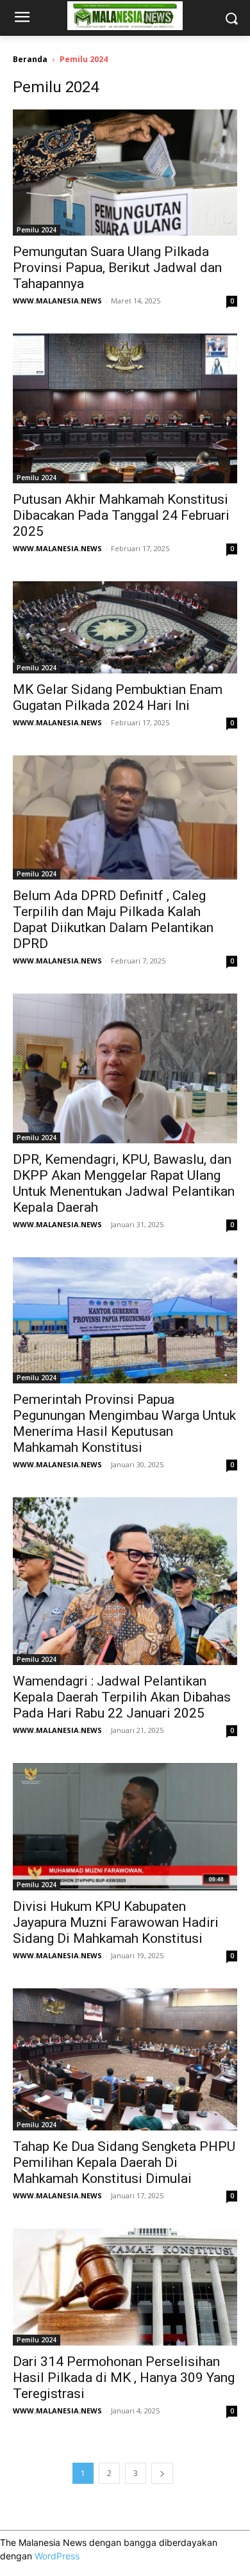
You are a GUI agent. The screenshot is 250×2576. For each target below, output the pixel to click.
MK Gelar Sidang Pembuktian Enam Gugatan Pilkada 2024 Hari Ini (118, 697)
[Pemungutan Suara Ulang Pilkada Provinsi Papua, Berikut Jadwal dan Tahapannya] (125, 173)
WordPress (57, 2556)
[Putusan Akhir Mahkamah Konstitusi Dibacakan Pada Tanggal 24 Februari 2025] (125, 408)
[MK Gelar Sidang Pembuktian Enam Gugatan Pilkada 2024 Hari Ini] (125, 627)
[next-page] (162, 2473)
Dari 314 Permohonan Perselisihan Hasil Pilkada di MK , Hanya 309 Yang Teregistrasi (124, 2378)
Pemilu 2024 (37, 230)
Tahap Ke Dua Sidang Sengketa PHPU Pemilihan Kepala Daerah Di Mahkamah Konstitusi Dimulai (124, 2162)
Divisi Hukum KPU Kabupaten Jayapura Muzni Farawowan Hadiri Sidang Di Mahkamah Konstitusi (116, 1922)
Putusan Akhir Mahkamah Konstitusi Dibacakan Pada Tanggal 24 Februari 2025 (121, 515)
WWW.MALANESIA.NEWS (57, 301)
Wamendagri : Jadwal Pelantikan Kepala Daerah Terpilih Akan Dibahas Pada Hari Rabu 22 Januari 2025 (122, 1697)
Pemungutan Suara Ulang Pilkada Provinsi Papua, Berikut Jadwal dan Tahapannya (117, 268)
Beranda (30, 59)
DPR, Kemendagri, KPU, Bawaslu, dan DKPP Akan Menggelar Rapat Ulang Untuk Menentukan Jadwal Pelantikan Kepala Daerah (124, 1183)
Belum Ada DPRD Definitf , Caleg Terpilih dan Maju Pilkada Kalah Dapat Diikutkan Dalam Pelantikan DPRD (113, 920)
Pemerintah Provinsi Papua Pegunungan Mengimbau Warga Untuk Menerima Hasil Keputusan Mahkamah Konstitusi (124, 1423)
